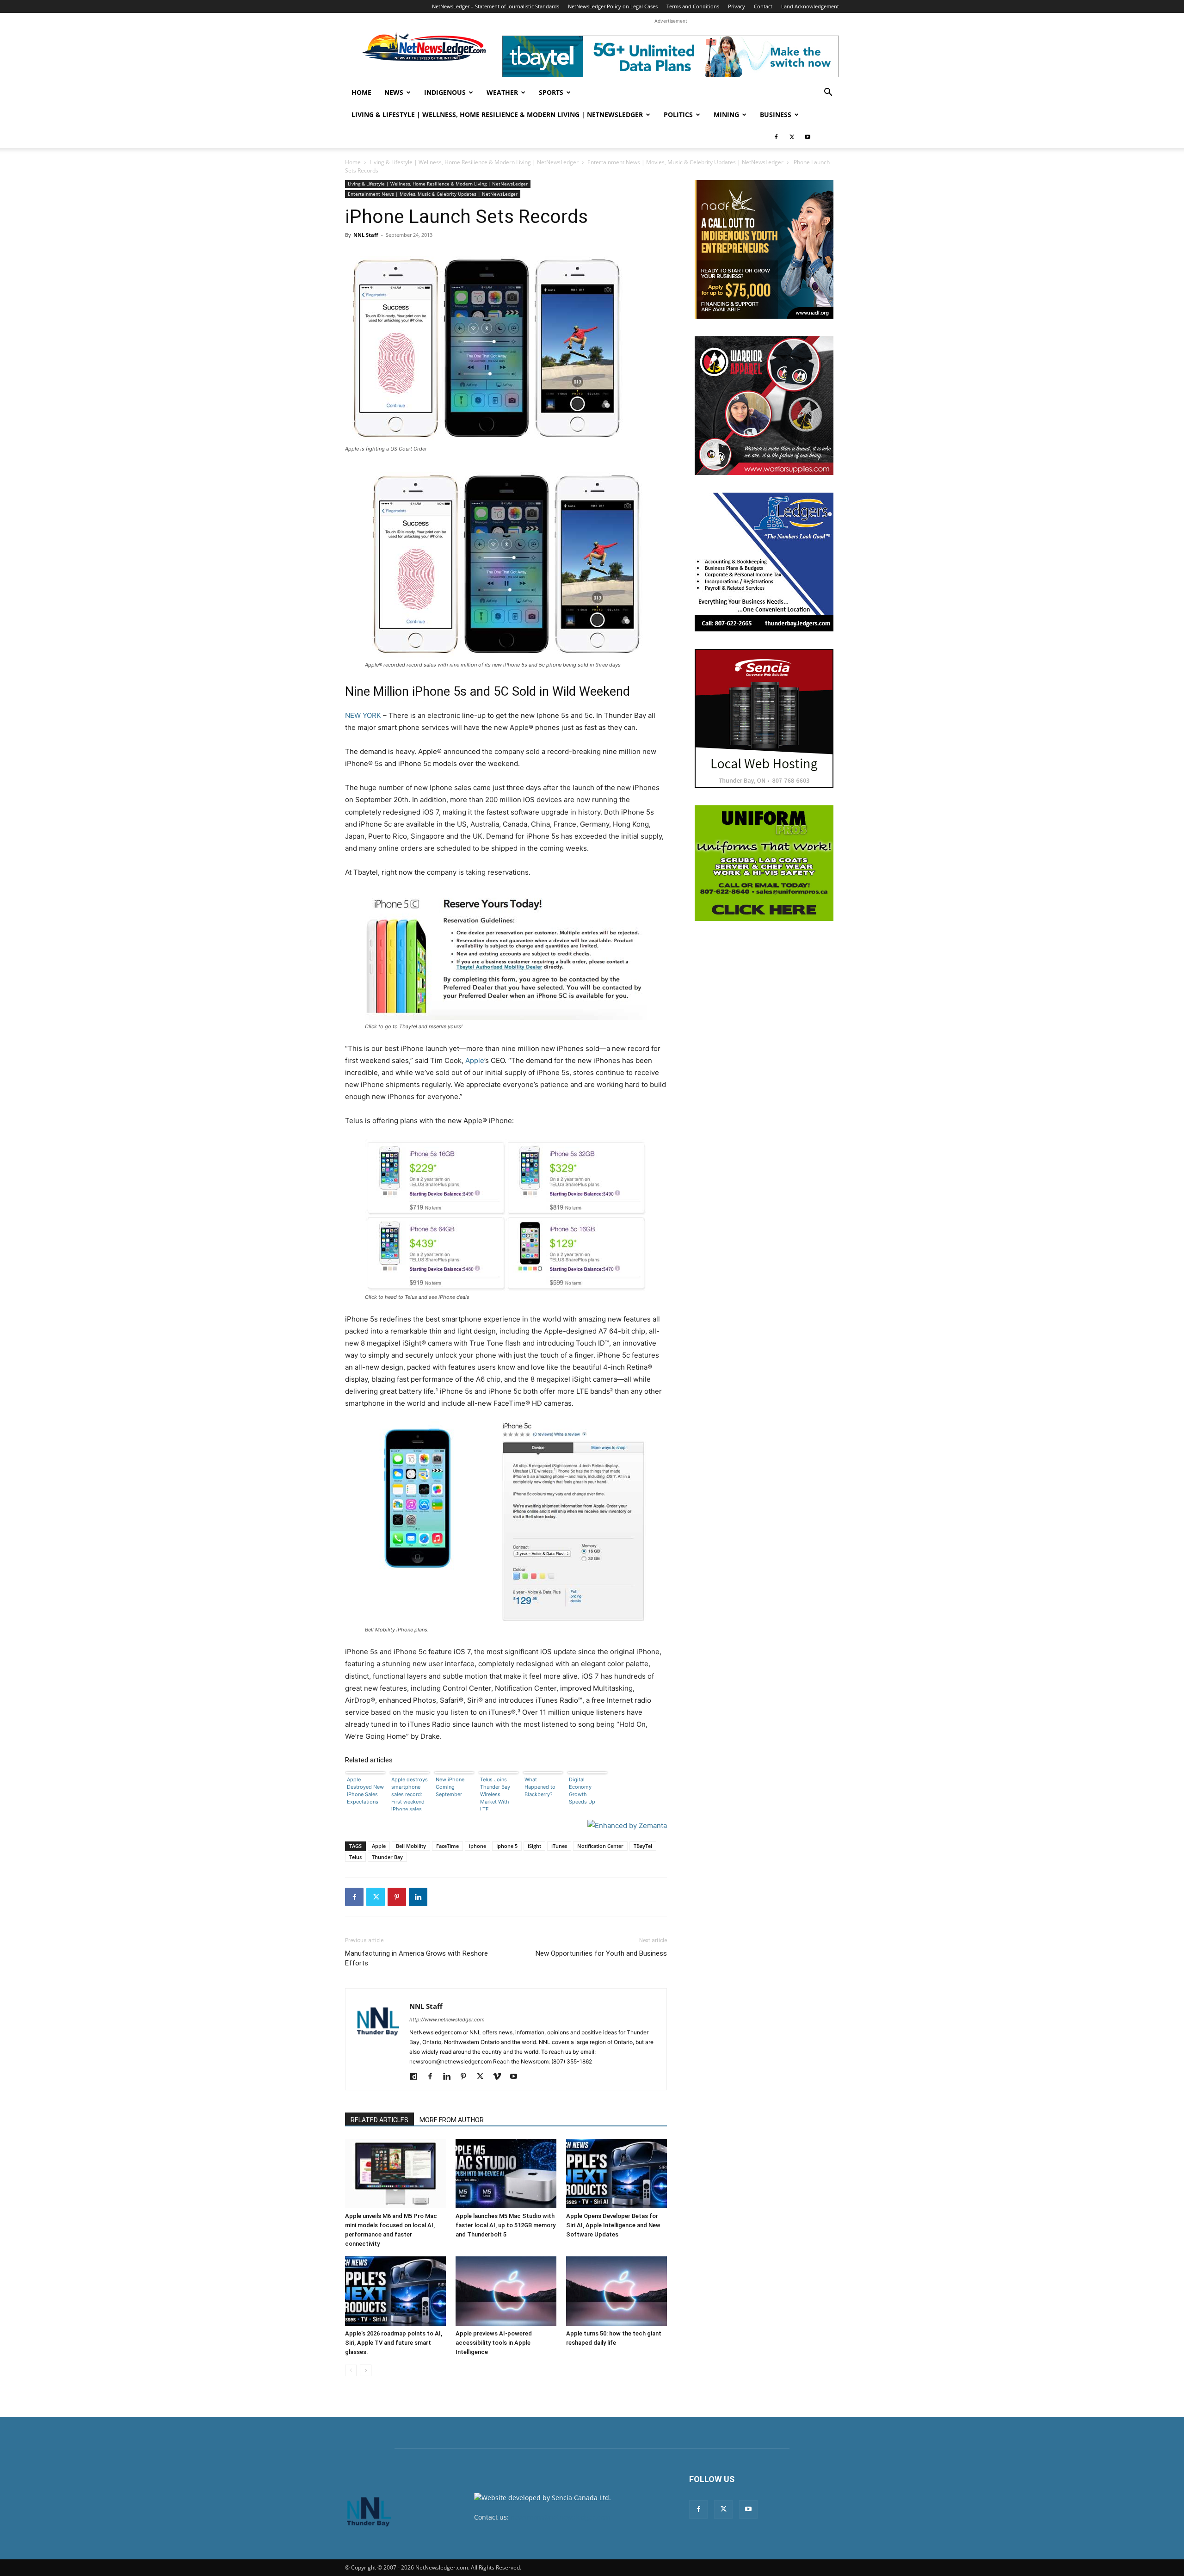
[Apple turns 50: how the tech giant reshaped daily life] (617, 2291)
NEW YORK (363, 715)
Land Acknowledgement (810, 6)
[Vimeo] (500, 2077)
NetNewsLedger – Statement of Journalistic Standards (496, 6)
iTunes (559, 1846)
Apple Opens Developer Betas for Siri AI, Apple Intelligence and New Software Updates (613, 2225)
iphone (478, 1846)
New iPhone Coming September (450, 1787)
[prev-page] (351, 2370)
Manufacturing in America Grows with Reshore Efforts (416, 1958)
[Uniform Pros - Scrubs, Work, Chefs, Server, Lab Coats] (764, 863)
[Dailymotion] (417, 2077)
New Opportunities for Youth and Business (601, 1953)
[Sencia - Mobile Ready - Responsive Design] (764, 718)
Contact (763, 6)
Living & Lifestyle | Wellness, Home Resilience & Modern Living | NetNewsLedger (497, 114)
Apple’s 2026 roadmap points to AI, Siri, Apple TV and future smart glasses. (394, 2343)
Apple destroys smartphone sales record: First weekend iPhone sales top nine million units (410, 1793)
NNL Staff (366, 235)
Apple (475, 1060)
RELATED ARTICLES (379, 2120)
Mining (726, 114)
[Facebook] (776, 137)
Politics (678, 114)
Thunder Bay (387, 1857)
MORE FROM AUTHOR (452, 2120)
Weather (502, 92)
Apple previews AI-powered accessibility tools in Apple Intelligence (494, 2343)
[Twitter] (792, 137)
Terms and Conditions (693, 6)
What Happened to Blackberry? (540, 1787)
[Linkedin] (418, 1897)
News (394, 92)
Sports (551, 92)
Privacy (737, 6)
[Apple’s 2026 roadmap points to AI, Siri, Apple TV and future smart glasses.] (395, 2291)
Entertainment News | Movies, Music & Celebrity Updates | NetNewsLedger (685, 162)
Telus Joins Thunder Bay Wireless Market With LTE (495, 1793)
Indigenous (445, 92)
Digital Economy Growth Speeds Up (582, 1791)
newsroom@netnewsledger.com (560, 2517)
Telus (355, 1857)
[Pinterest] (397, 1897)
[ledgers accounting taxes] (764, 562)
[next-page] (366, 2370)
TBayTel (643, 1846)
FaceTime (447, 1846)
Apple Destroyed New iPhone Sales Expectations (365, 1791)
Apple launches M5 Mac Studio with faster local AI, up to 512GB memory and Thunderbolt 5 (506, 2225)
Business (776, 114)
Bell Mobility (411, 1846)
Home (361, 92)
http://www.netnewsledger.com (447, 2020)
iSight (534, 1846)
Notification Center (600, 1846)
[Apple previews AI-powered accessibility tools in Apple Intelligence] (506, 2291)
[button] (828, 93)
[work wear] (764, 406)
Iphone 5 (507, 1846)
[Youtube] (808, 137)
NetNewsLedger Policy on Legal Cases (613, 6)
